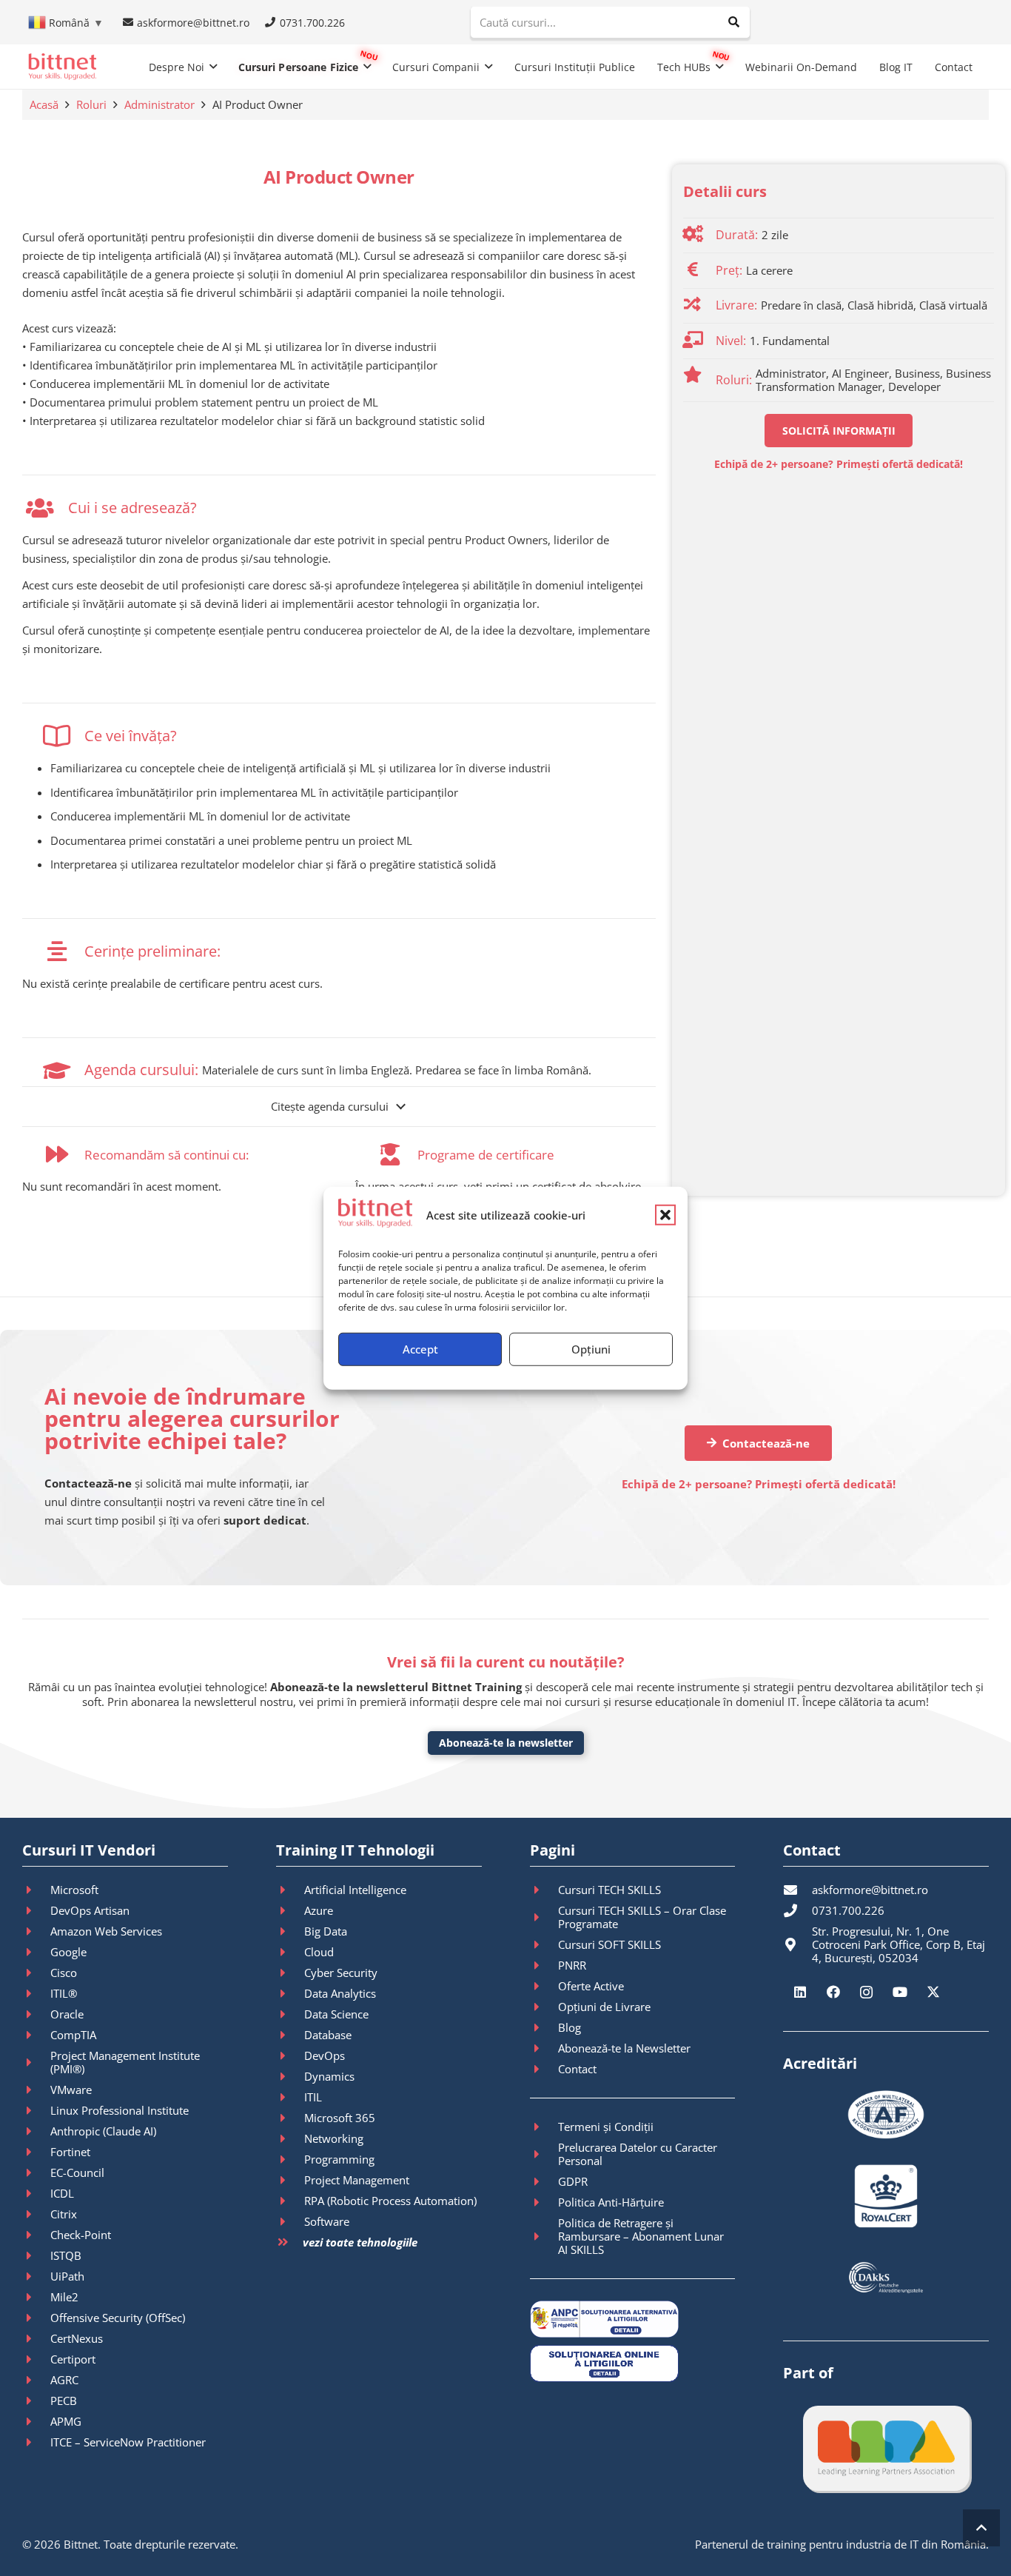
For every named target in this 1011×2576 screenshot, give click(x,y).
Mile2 (64, 2297)
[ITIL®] (36, 1993)
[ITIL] (290, 2097)
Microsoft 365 (340, 2118)
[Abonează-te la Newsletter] (544, 2048)
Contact (577, 2069)
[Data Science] (290, 2014)
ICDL (62, 2193)
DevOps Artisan (90, 1910)
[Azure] (290, 1910)
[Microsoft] (36, 1890)
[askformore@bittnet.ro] (797, 1890)
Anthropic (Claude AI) (103, 2131)
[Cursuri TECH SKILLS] (544, 1890)
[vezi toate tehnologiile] (289, 2242)
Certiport (73, 2359)
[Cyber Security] (290, 1973)
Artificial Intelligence (355, 1890)
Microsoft (74, 1890)
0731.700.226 (848, 1910)
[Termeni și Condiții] (544, 2127)
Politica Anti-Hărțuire (611, 2202)
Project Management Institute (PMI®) (125, 2062)
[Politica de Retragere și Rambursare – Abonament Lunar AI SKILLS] (544, 2236)
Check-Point (81, 2235)
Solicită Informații (839, 431)
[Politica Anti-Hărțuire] (544, 2202)
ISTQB (66, 2255)
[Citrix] (36, 2214)
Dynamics (329, 2076)
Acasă (44, 104)
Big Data (326, 1931)
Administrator (159, 104)
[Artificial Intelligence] (290, 1890)
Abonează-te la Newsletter (624, 2048)
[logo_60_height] (62, 67)
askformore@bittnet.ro (870, 1890)
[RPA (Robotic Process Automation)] (290, 2201)
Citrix (64, 2214)
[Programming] (290, 2159)
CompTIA (73, 2035)
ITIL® (64, 1993)
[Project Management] (290, 2180)
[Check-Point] (36, 2235)
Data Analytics (340, 1993)
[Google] (36, 1952)
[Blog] (544, 2027)
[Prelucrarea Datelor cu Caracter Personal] (544, 2154)
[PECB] (36, 2401)
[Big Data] (290, 1931)
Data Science (336, 2014)
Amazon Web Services (106, 1931)
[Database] (290, 2035)
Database (328, 2035)
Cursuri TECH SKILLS (609, 1890)
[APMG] (36, 2421)
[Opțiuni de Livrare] (544, 2007)
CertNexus (77, 2338)
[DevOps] (290, 2055)
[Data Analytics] (290, 1993)
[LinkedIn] (800, 1992)
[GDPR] (544, 2181)
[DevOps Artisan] (36, 1910)
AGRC (64, 2380)
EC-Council (77, 2172)
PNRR (572, 1965)
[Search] (734, 22)
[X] (933, 1992)
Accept (420, 1349)
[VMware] (36, 2090)
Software (327, 2221)
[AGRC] (36, 2380)
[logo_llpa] (886, 2448)
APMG (66, 2421)
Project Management (357, 2180)
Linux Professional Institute (120, 2110)
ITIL (313, 2097)
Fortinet (70, 2152)
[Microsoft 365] (290, 2118)
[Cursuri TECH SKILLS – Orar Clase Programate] (544, 1917)
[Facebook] (833, 1992)
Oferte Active (591, 1986)
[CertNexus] (36, 2338)
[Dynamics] (290, 2076)
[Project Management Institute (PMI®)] (36, 2062)
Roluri (91, 104)
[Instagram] (866, 1992)
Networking (334, 2138)
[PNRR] (544, 1965)
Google (68, 1952)
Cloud (319, 1952)
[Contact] (544, 2069)
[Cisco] (36, 1973)
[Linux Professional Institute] (36, 2110)
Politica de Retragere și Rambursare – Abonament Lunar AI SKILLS (641, 2236)
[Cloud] (290, 1952)
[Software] (290, 2221)
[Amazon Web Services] (36, 1931)
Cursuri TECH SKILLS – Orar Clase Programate (642, 1917)
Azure (319, 1910)
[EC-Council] (36, 2172)
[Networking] (290, 2138)
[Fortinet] (36, 2152)
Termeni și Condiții (606, 2127)
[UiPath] (36, 2276)
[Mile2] (36, 2297)
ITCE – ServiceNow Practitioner (128, 2442)
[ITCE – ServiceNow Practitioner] (36, 2442)
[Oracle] (36, 2014)
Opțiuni (591, 1349)
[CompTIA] (36, 2035)
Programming (339, 2159)
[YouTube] (900, 1992)
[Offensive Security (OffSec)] (36, 2318)
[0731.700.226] (797, 1910)
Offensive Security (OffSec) (118, 2318)
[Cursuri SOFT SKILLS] (544, 1944)
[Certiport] (36, 2359)
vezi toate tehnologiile (360, 2242)
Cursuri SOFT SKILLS (609, 1944)
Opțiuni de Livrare (604, 2007)
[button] (665, 1215)
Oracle (67, 2014)
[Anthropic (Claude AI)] (36, 2131)
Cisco (64, 1973)
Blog (570, 2027)
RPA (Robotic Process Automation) (390, 2201)
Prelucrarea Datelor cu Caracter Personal (638, 2154)
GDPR (573, 2181)
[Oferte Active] (544, 1986)
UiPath (67, 2276)
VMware (71, 2090)
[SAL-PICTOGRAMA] (633, 2319)
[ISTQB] (36, 2255)
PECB (64, 2401)
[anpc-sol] (633, 2363)
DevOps (325, 2055)
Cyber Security (341, 1973)
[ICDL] (36, 2193)
